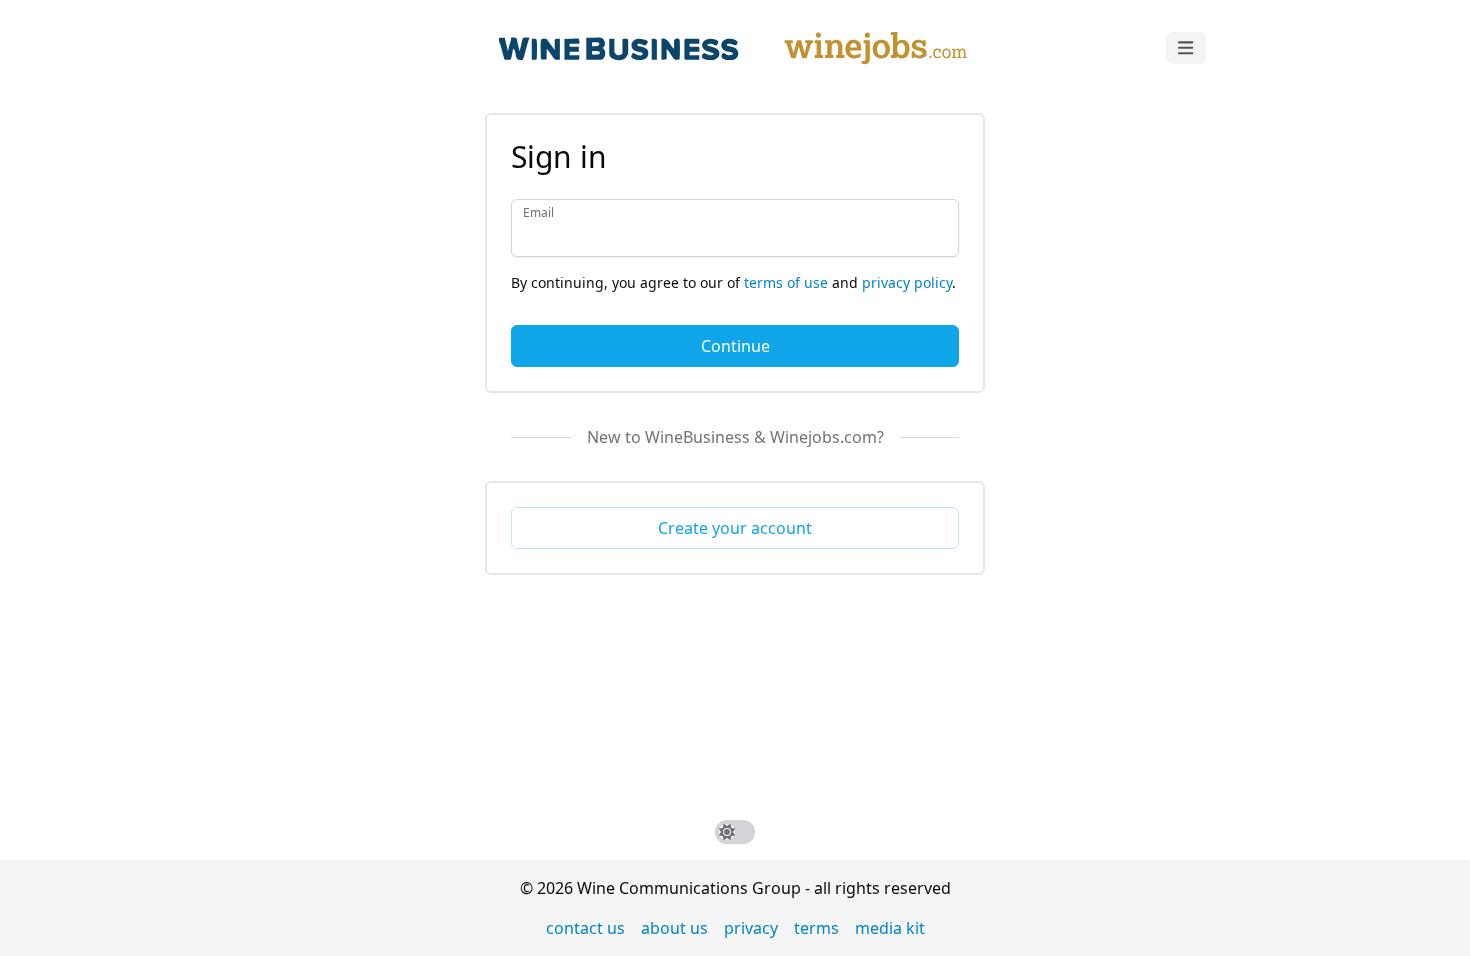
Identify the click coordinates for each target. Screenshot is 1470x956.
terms (816, 928)
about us (674, 928)
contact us (585, 928)
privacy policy (907, 282)
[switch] (735, 832)
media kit (890, 928)
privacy (751, 928)
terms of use (786, 282)
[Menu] (1186, 48)
